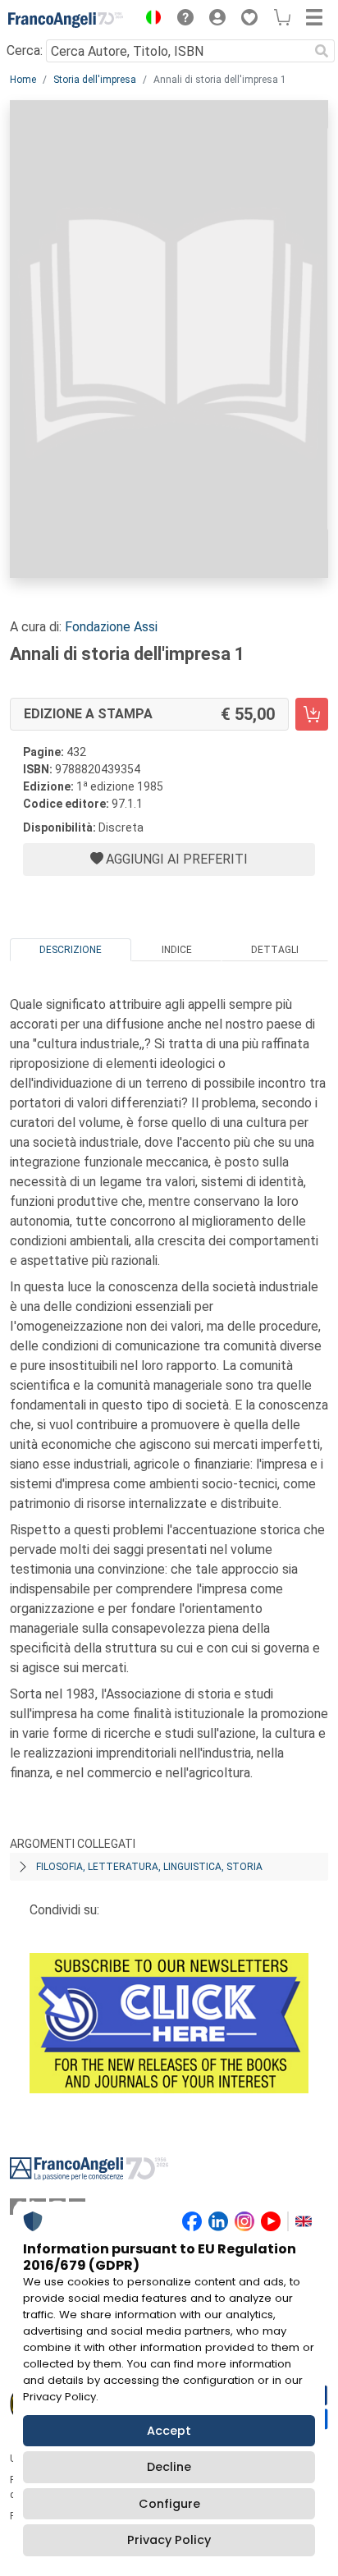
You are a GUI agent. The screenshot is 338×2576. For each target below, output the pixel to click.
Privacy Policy (169, 2540)
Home (23, 80)
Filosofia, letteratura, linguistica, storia (149, 1867)
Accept (169, 2431)
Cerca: (25, 50)
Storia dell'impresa (95, 80)
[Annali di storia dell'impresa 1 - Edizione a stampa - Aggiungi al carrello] (312, 714)
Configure (169, 2504)
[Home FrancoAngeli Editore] (66, 20)
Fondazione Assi (111, 627)
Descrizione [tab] (71, 950)
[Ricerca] (322, 51)
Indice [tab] (177, 950)
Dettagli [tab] (275, 950)
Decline (169, 2467)
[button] (149, 20)
